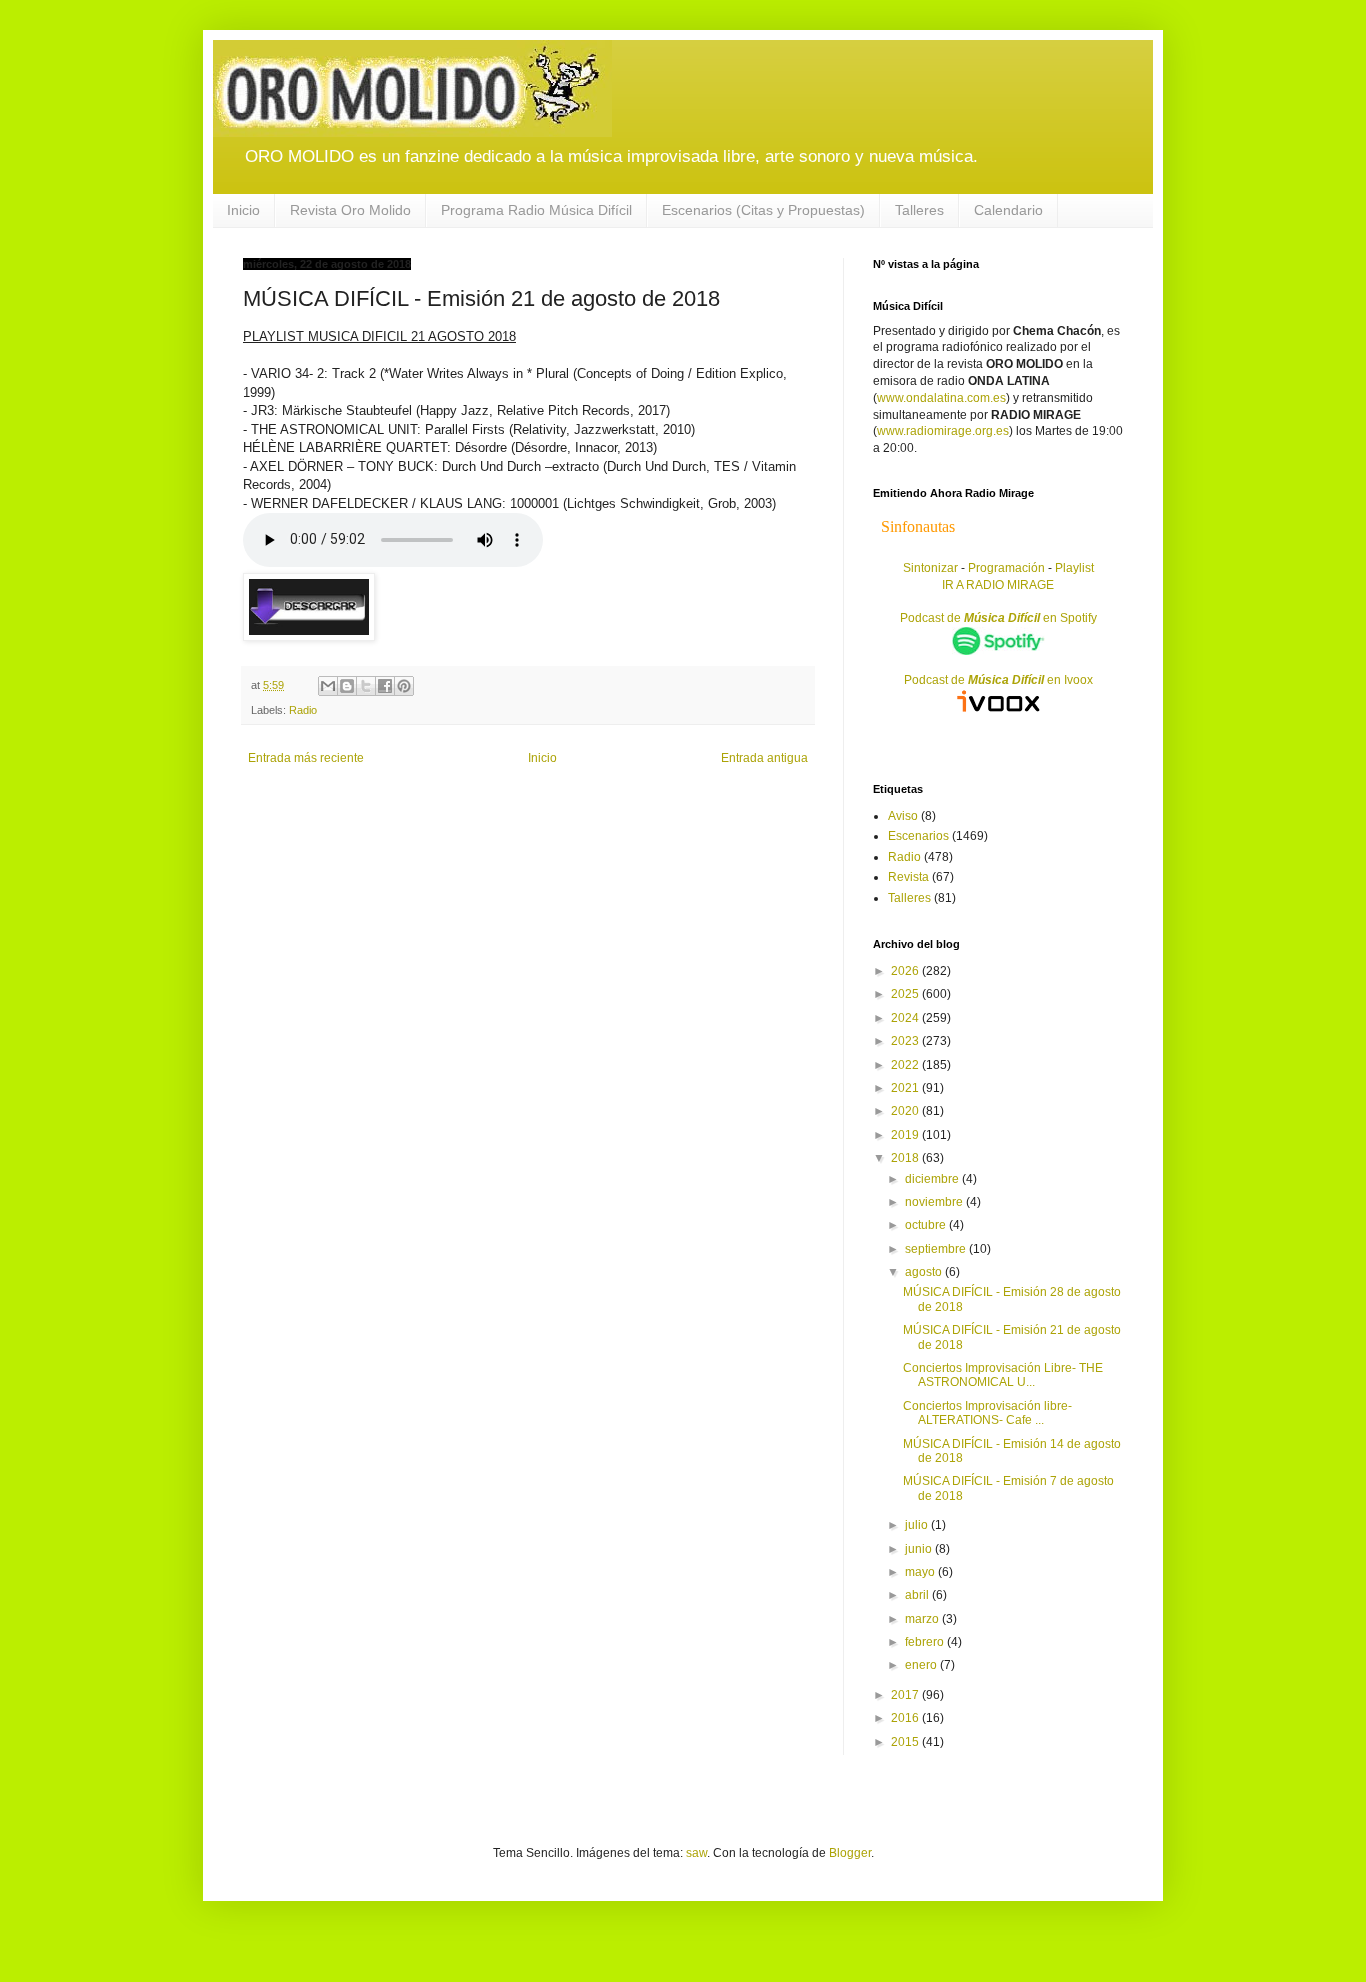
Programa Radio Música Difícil (536, 210)
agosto (925, 1272)
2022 (906, 1065)
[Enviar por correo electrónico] (328, 686)
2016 (906, 1718)
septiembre (937, 1249)
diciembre (933, 1179)
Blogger (850, 1853)
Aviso (903, 816)
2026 (906, 971)
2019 (906, 1135)
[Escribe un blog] (347, 686)
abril (918, 1595)
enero (922, 1665)
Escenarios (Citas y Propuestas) (763, 210)
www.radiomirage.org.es (943, 431)
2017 (906, 1695)
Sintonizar (932, 568)
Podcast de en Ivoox (998, 680)
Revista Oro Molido (350, 210)
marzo (923, 1619)
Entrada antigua (764, 758)
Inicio (243, 210)
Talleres (919, 210)
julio (918, 1525)
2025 (906, 994)
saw (696, 1853)
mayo (921, 1572)
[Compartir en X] (366, 686)
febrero (926, 1642)
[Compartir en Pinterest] (404, 686)
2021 (906, 1088)
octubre (927, 1225)
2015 (906, 1742)
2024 (906, 1018)
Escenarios (918, 836)
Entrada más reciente (306, 758)
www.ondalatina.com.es (941, 398)
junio (920, 1549)
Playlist (1074, 568)
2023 (906, 1041)
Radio (303, 710)
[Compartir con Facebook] (385, 686)
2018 (906, 1158)
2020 (906, 1111)
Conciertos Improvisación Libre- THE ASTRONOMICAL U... (1003, 1375)
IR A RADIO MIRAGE (998, 585)
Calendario (1008, 210)
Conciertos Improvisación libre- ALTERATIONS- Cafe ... (987, 1413)
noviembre (935, 1202)
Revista (908, 877)
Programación (1006, 568)
